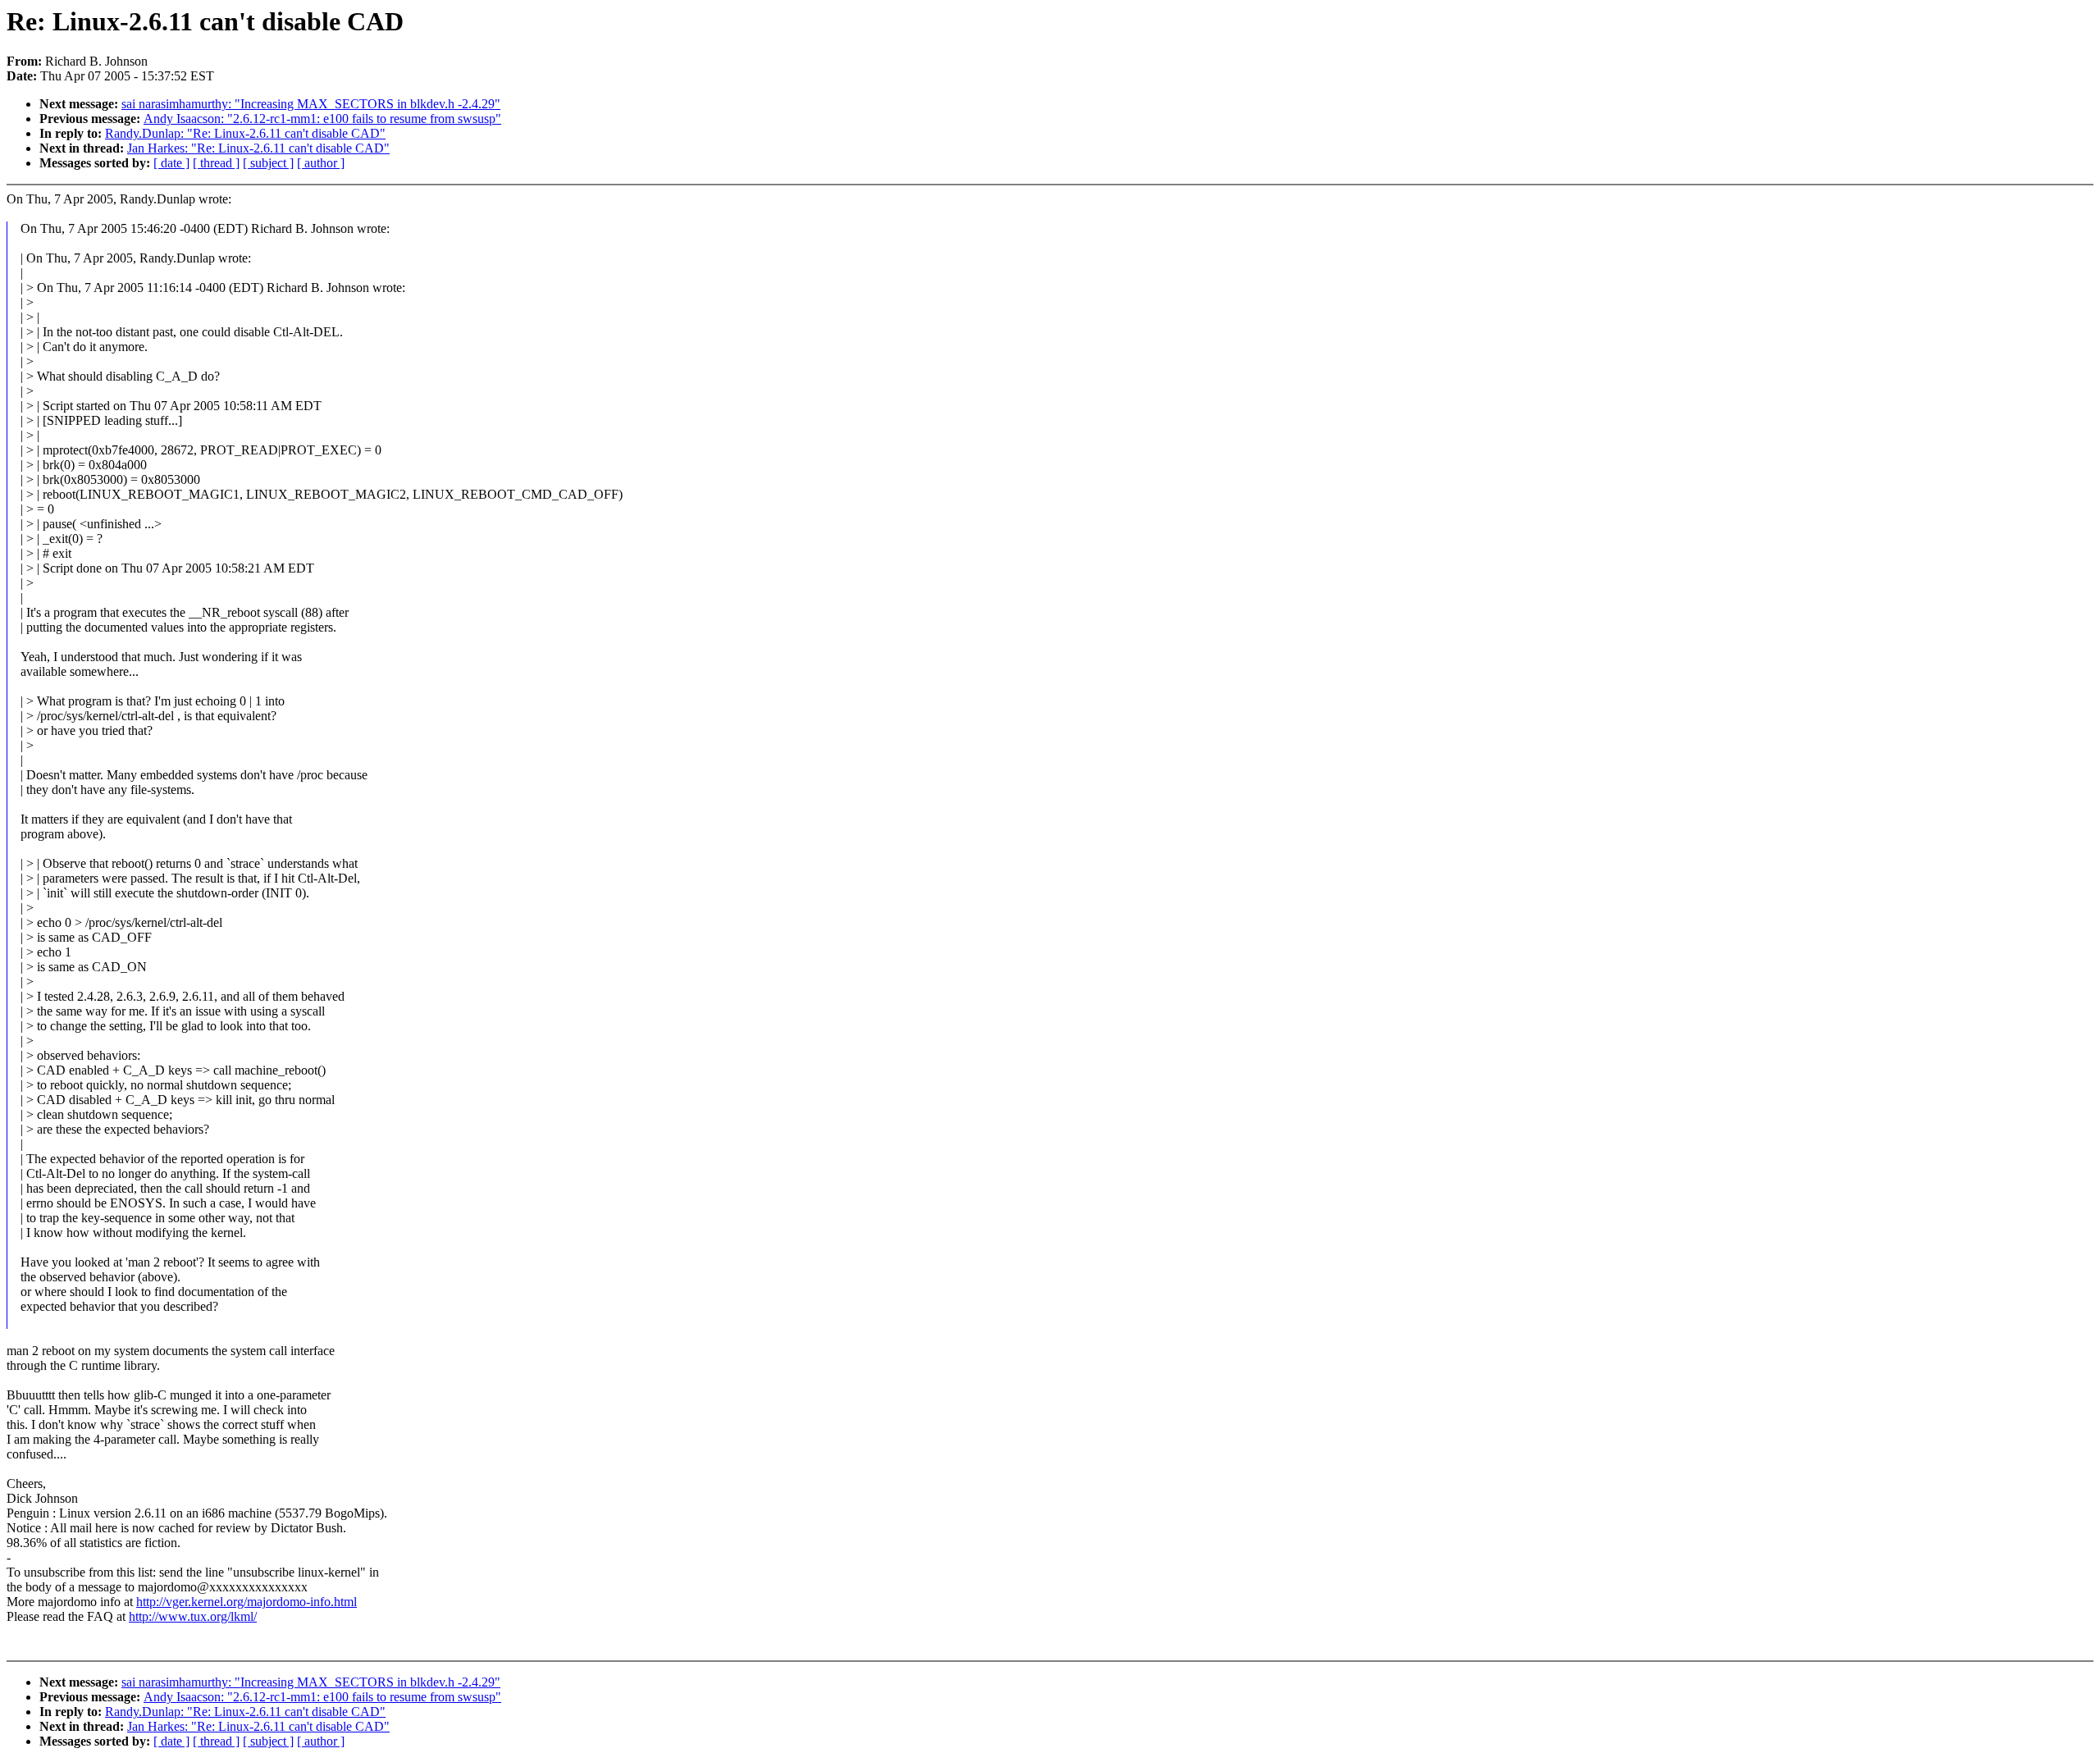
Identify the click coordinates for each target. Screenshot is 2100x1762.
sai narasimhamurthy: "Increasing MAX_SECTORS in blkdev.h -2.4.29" (311, 104)
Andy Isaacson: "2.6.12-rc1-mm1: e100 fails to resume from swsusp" (322, 119)
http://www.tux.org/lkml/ (193, 1616)
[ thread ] (216, 163)
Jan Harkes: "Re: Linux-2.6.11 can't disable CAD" (258, 148)
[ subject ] (268, 163)
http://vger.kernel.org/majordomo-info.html (247, 1602)
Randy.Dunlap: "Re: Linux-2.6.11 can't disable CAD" (245, 133)
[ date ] (171, 163)
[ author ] (321, 163)
